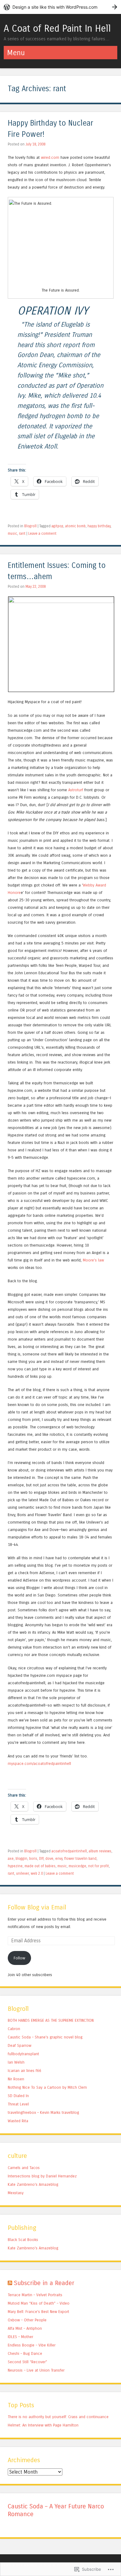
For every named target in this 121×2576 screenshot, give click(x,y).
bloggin (21, 1859)
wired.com (50, 157)
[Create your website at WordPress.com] (60, 7)
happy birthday (99, 526)
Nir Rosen (16, 2079)
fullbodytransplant (23, 2054)
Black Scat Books (23, 2240)
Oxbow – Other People (27, 2320)
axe (11, 1859)
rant (22, 534)
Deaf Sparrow (20, 2045)
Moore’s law (93, 1260)
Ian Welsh (16, 2062)
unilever (22, 1873)
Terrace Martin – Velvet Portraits (35, 2295)
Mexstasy (16, 2193)
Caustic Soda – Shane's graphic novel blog (45, 2037)
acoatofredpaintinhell (69, 1851)
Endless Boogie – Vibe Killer (32, 2345)
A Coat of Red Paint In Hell (57, 29)
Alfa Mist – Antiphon (25, 2328)
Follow (19, 1958)
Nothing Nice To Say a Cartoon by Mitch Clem (47, 2087)
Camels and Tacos (24, 2168)
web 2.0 (37, 1873)
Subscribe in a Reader (44, 2283)
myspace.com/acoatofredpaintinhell (39, 1763)
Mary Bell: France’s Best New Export (38, 2312)
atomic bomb (75, 526)
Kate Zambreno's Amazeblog (33, 2184)
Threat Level (18, 2104)
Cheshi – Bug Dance (25, 2353)
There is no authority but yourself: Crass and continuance (58, 2417)
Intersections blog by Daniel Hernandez (42, 2176)
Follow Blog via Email (37, 1907)
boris (33, 1859)
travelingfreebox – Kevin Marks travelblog (43, 2112)
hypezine (15, 1866)
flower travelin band (80, 1859)
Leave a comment (42, 534)
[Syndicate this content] (10, 2283)
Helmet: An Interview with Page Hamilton (43, 2425)
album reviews (100, 1851)
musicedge (77, 1866)
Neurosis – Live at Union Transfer (36, 2370)
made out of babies (40, 1866)
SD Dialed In (18, 2096)
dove (49, 1859)
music (12, 534)
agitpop (57, 526)
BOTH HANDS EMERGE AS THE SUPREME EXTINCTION (51, 2020)
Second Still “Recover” (27, 2362)
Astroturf (76, 790)
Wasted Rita (18, 2121)
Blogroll (30, 526)
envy (59, 1859)
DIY (41, 1859)
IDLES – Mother (20, 2337)
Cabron (14, 2029)
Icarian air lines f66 (25, 2071)
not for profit (99, 1866)
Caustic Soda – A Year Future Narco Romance (56, 2510)
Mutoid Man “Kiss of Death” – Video (39, 2303)
